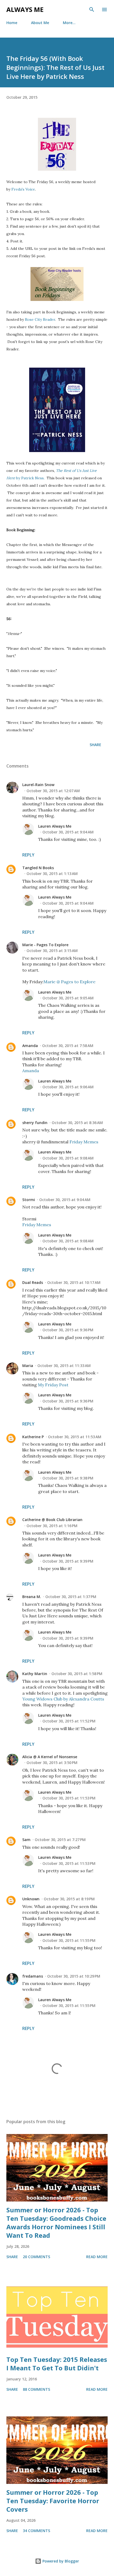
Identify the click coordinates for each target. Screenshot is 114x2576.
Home (12, 23)
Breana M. (32, 1597)
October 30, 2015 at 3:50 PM (52, 1763)
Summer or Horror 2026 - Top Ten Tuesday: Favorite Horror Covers (53, 2501)
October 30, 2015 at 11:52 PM (69, 1721)
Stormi (29, 1200)
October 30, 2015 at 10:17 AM (74, 1282)
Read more (97, 2257)
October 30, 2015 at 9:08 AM (68, 1158)
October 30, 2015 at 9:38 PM (68, 1478)
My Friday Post (53, 1385)
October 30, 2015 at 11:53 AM (75, 1437)
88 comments (36, 2389)
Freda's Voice (23, 189)
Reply (28, 855)
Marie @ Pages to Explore (69, 982)
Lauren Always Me (55, 826)
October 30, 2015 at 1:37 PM (71, 1597)
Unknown (31, 1899)
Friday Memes (84, 1142)
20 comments (36, 2257)
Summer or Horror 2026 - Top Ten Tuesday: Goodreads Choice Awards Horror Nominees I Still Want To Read (56, 2223)
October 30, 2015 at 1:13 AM (52, 874)
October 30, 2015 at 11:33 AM (64, 1366)
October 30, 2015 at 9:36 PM (68, 1330)
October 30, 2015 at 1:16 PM (52, 1526)
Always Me (25, 9)
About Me (40, 23)
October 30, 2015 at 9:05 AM (68, 998)
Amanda (30, 1046)
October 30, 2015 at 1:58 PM (77, 1674)
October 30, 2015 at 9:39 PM (68, 1561)
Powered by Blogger (60, 2561)
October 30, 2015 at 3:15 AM (52, 951)
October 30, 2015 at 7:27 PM (60, 1840)
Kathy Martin (35, 1674)
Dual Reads (33, 1282)
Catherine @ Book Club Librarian (52, 1520)
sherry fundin (35, 1123)
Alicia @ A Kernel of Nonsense (50, 1757)
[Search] (92, 10)
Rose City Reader (40, 319)
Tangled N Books (38, 868)
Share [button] (95, 745)
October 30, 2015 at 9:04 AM (68, 832)
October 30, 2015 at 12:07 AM (53, 791)
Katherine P (33, 1437)
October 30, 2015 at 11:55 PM (69, 1940)
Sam (26, 1840)
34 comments (36, 2531)
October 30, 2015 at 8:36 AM (77, 1123)
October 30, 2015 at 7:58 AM (68, 1046)
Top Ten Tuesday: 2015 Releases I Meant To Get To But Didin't (57, 2364)
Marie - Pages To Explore (45, 945)
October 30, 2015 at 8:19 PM (69, 1899)
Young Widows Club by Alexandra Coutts (63, 1699)
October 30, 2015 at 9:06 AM (68, 1087)
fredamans (33, 1976)
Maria (28, 1366)
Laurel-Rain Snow (38, 785)
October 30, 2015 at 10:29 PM (74, 1976)
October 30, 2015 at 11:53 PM (69, 1798)
